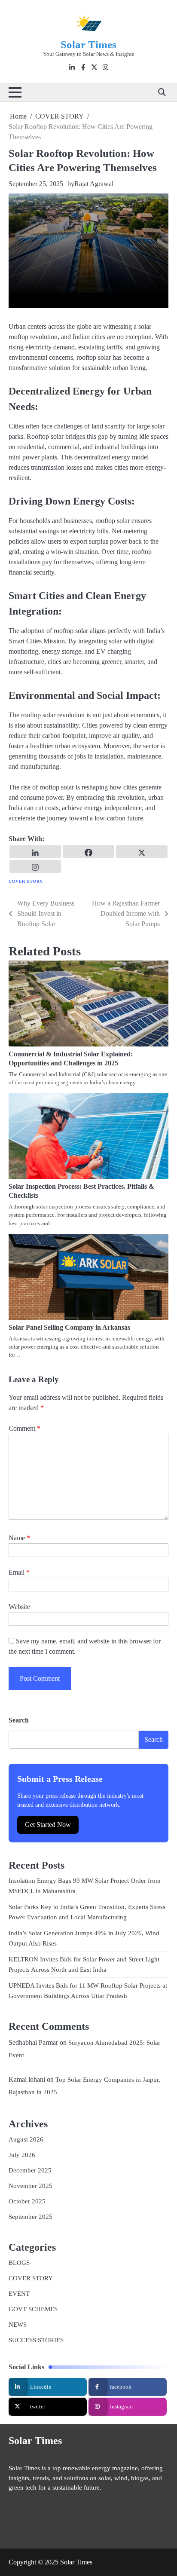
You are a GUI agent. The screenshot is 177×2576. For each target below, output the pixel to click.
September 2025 (31, 2217)
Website (19, 1607)
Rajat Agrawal (94, 184)
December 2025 (30, 2170)
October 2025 (27, 2201)
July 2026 (22, 2155)
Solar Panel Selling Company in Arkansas (69, 1327)
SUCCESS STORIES (36, 2340)
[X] (142, 852)
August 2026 (26, 2139)
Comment (24, 1428)
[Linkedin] (35, 852)
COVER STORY (26, 881)
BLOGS (19, 2263)
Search (19, 1720)
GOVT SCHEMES (33, 2309)
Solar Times (88, 44)
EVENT (19, 2294)
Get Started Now (48, 1825)
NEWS (18, 2325)
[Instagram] (35, 866)
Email (19, 1572)
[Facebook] (88, 852)
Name (19, 1538)
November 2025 (31, 2186)
